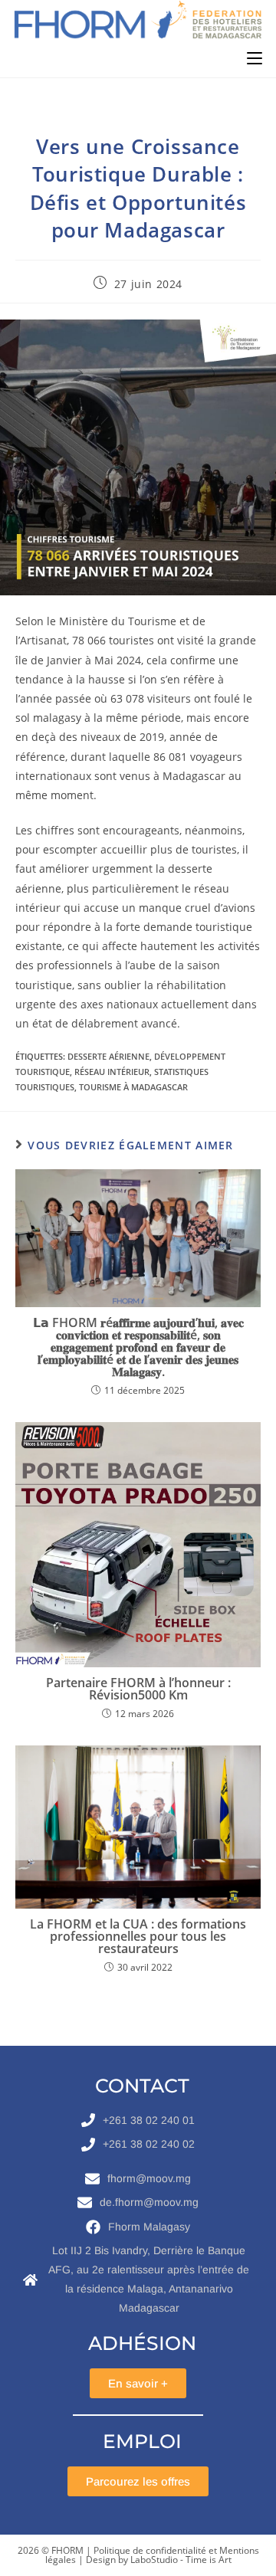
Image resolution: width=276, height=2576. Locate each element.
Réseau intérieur (112, 1072)
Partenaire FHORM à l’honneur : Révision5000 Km (138, 1689)
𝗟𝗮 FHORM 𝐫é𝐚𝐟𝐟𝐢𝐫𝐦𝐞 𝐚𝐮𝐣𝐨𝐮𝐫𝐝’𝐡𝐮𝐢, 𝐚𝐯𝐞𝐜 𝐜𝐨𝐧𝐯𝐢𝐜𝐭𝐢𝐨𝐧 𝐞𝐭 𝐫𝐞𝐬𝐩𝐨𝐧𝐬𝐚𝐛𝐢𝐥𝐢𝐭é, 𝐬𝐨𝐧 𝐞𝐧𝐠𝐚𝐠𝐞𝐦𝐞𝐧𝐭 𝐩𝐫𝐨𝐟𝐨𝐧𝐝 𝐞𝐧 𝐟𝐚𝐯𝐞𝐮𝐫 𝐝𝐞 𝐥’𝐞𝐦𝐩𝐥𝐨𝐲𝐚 (138, 1347)
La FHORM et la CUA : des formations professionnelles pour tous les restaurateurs (138, 1936)
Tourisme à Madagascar (133, 1087)
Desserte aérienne (108, 1056)
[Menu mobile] (255, 58)
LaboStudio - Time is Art (181, 2560)
